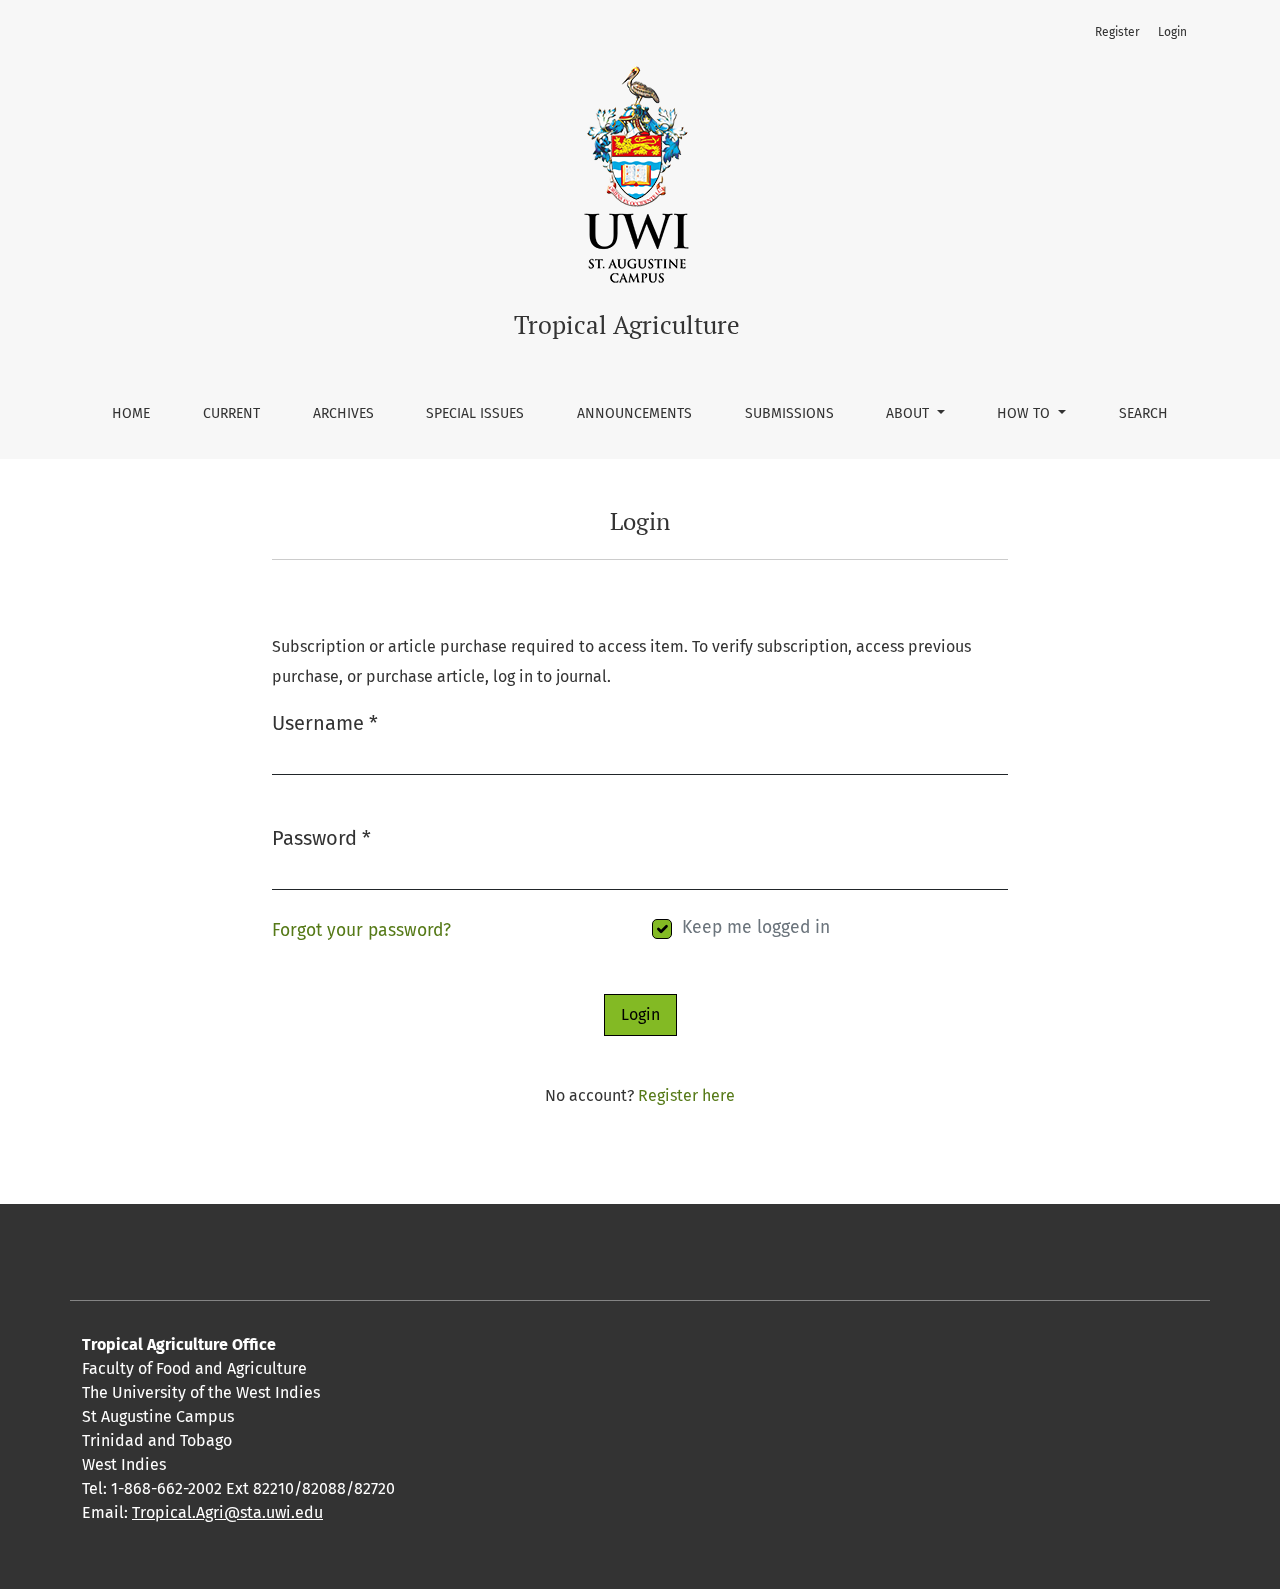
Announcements (634, 413)
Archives (343, 413)
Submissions (789, 413)
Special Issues (475, 413)
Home (131, 413)
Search (1143, 413)
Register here (686, 1095)
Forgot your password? (361, 930)
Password (321, 837)
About (909, 413)
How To (1025, 413)
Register (1117, 32)
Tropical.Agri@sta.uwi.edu (227, 1512)
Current (231, 413)
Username (325, 722)
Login (1172, 32)
